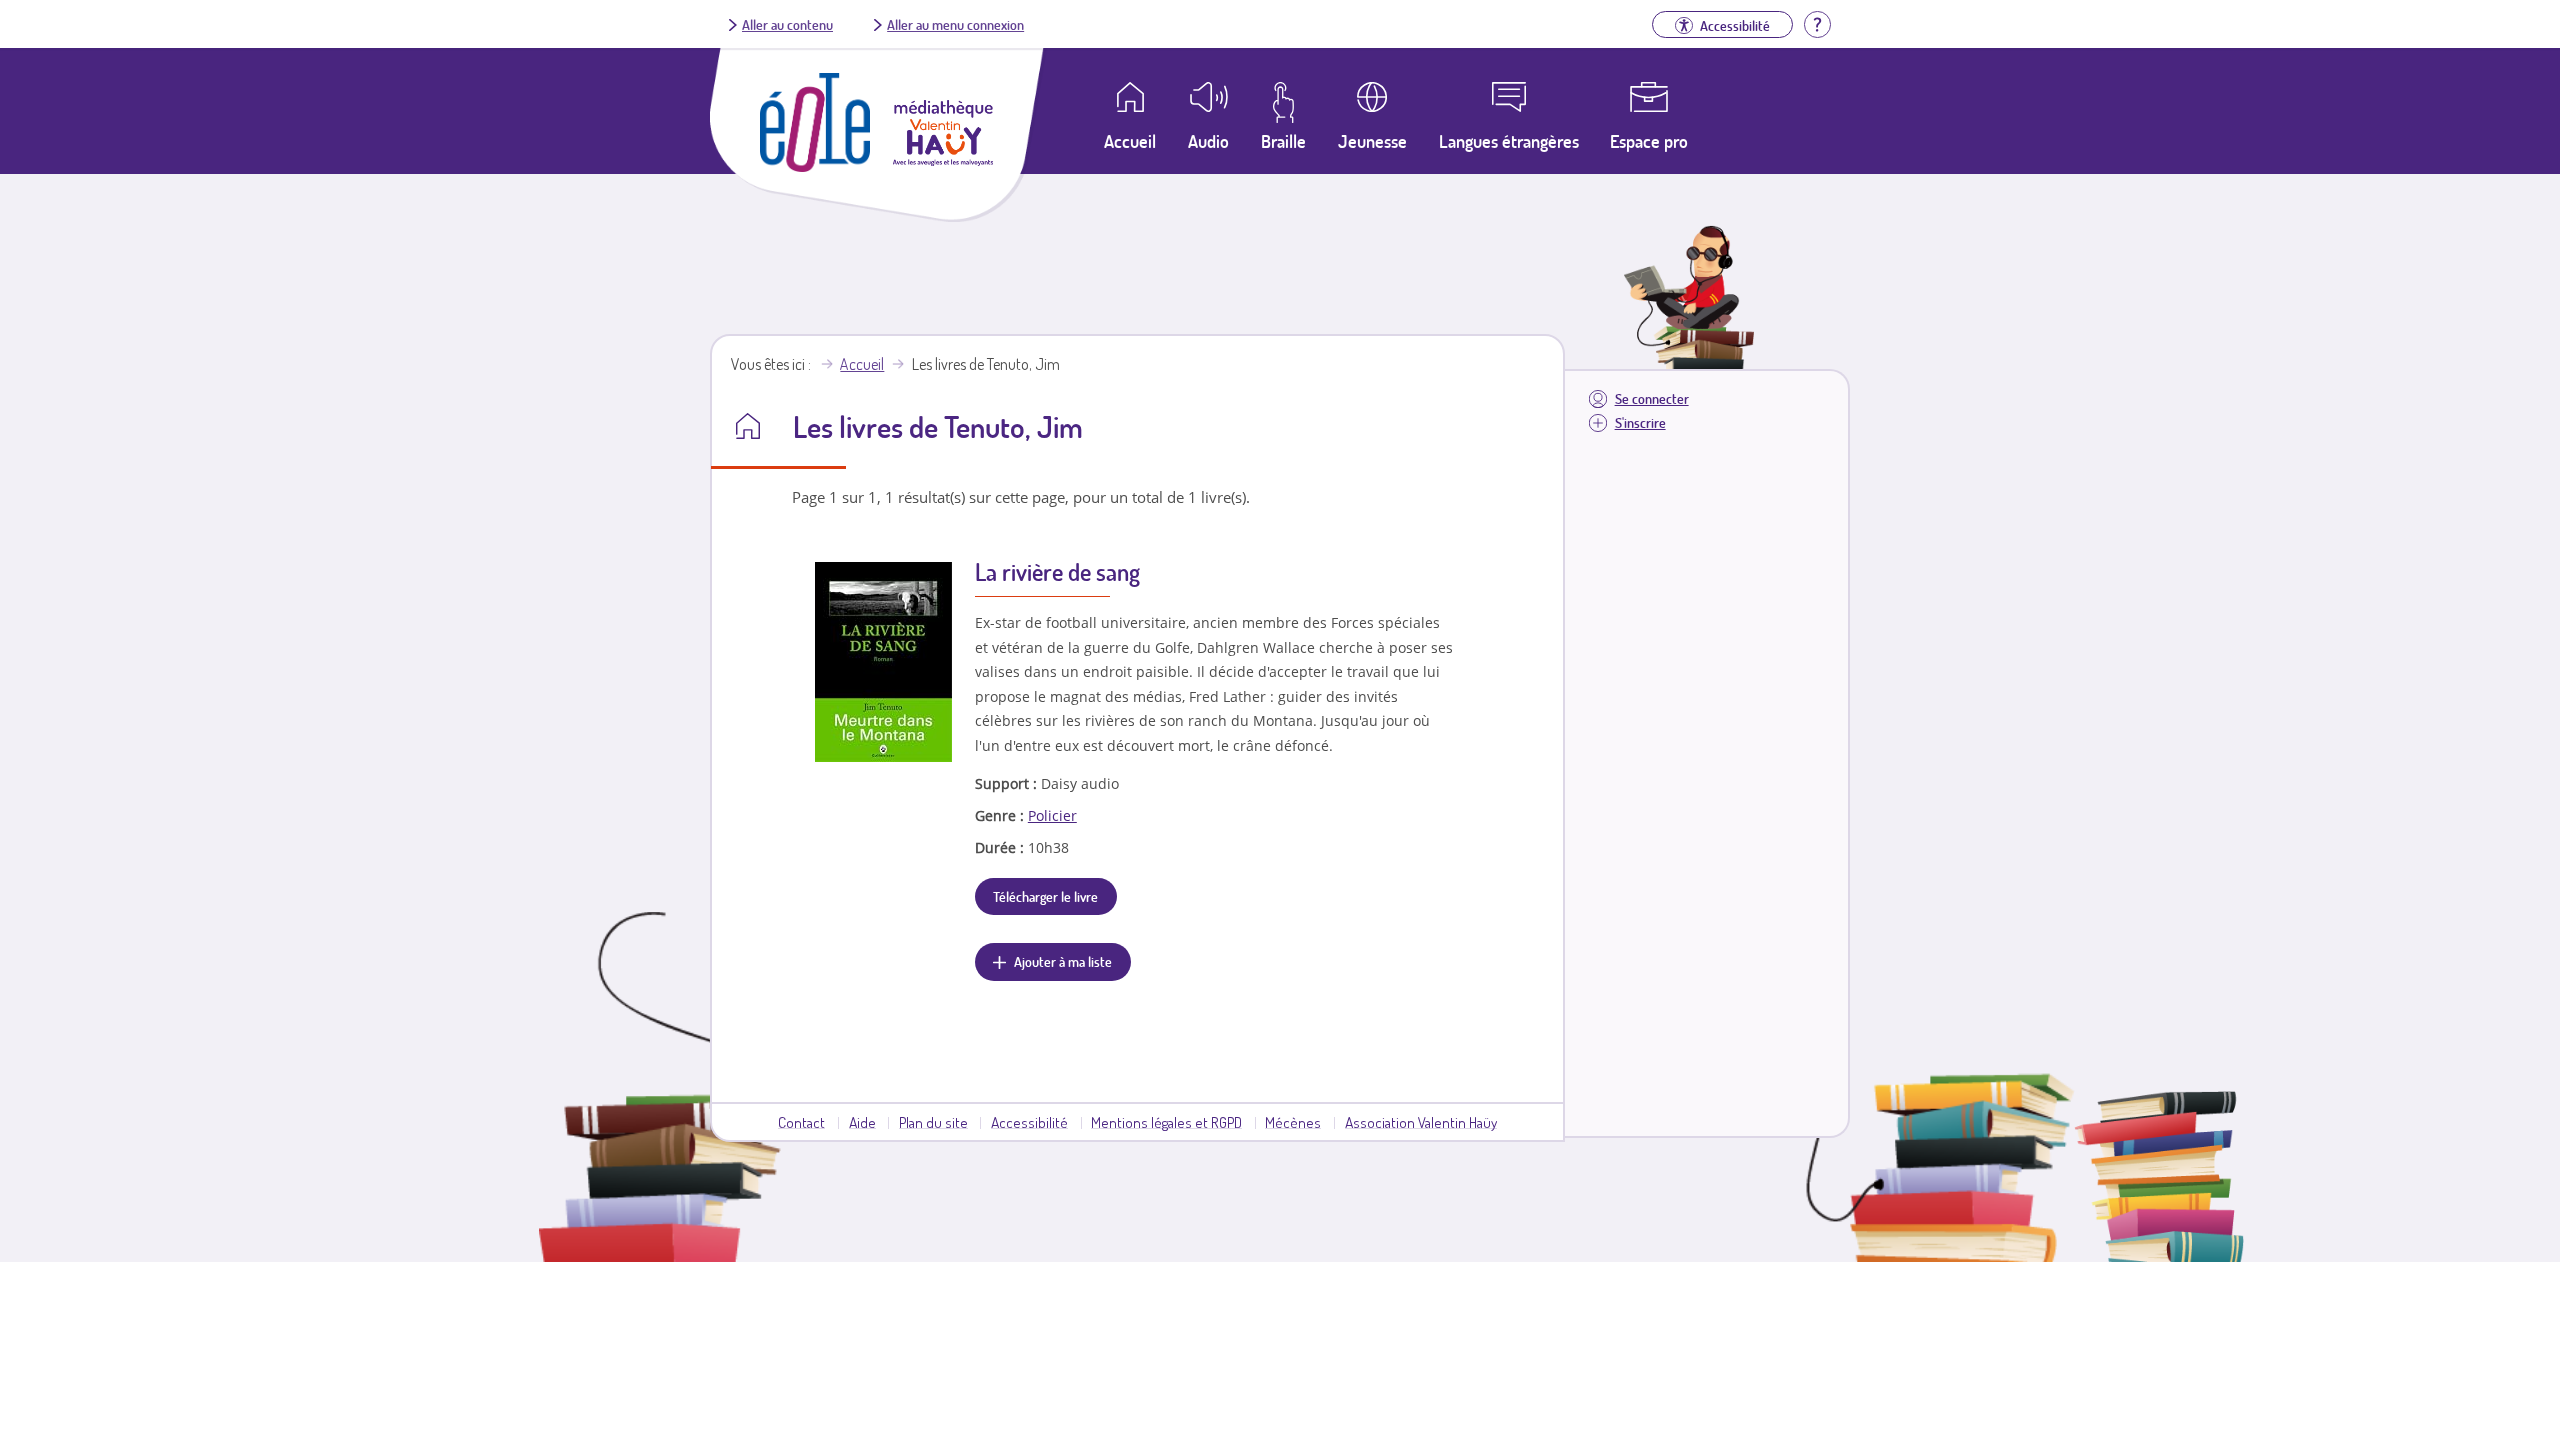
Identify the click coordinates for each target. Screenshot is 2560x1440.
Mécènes (1293, 1122)
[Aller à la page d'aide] (1817, 22)
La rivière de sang (1057, 571)
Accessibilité (1029, 1122)
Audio (1208, 141)
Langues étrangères (1509, 141)
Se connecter (1652, 398)
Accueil (862, 364)
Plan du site (933, 1122)
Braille (1283, 141)
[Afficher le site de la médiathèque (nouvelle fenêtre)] (943, 160)
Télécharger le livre (1045, 896)
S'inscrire (1640, 422)
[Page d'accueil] (815, 166)
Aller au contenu (787, 24)
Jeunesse (1372, 141)
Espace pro (1649, 141)
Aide (862, 1122)
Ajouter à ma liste (1063, 961)
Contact (801, 1122)
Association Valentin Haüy (1421, 1122)
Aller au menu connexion (955, 24)
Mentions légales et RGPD (1166, 1122)
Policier (1052, 815)
